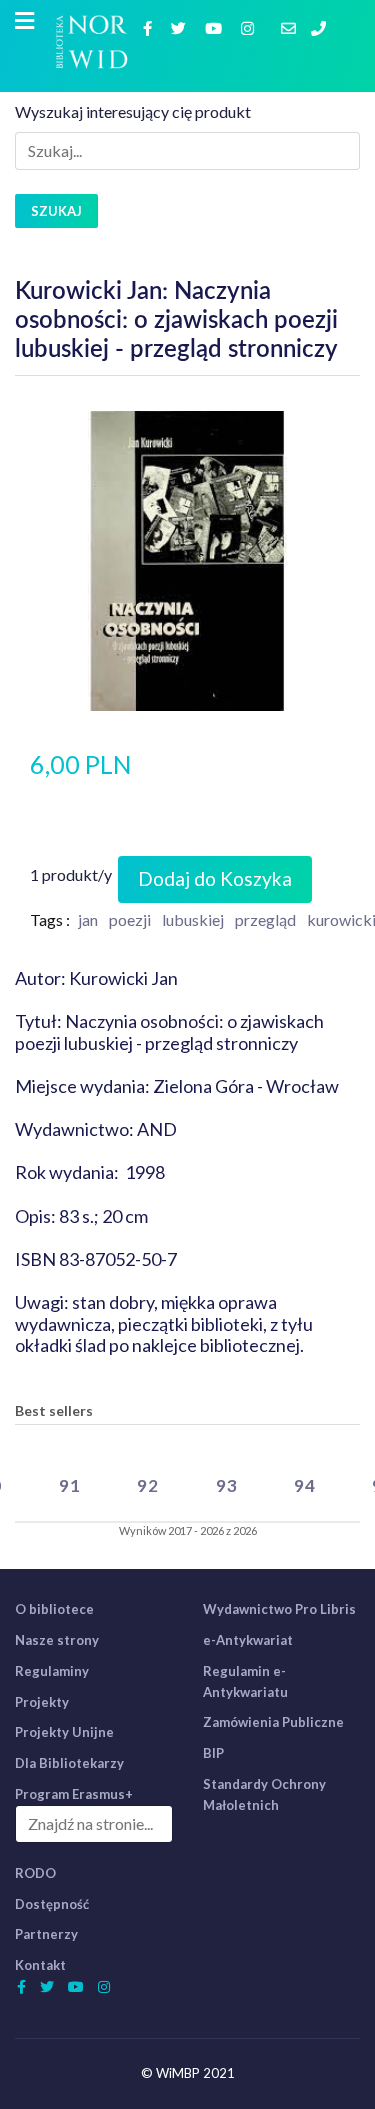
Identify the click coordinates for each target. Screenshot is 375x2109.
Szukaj (56, 211)
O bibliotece (54, 1609)
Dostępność (52, 1904)
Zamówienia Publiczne (273, 1722)
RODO (35, 1873)
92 (148, 1485)
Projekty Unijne (64, 1732)
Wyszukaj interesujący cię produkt (133, 111)
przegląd (265, 919)
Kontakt (40, 1965)
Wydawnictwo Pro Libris (279, 1609)
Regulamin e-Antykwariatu (245, 1681)
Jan (88, 919)
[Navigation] (24, 21)
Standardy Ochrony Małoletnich (264, 1794)
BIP (213, 1753)
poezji (130, 919)
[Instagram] (250, 27)
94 (305, 1485)
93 (227, 1485)
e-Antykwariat (248, 1640)
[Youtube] (216, 27)
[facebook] (150, 27)
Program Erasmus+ (74, 1794)
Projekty (42, 1702)
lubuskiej (193, 919)
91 (70, 1485)
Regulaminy (52, 1671)
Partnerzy (46, 1934)
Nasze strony (57, 1640)
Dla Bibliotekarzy (69, 1763)
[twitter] (181, 27)
